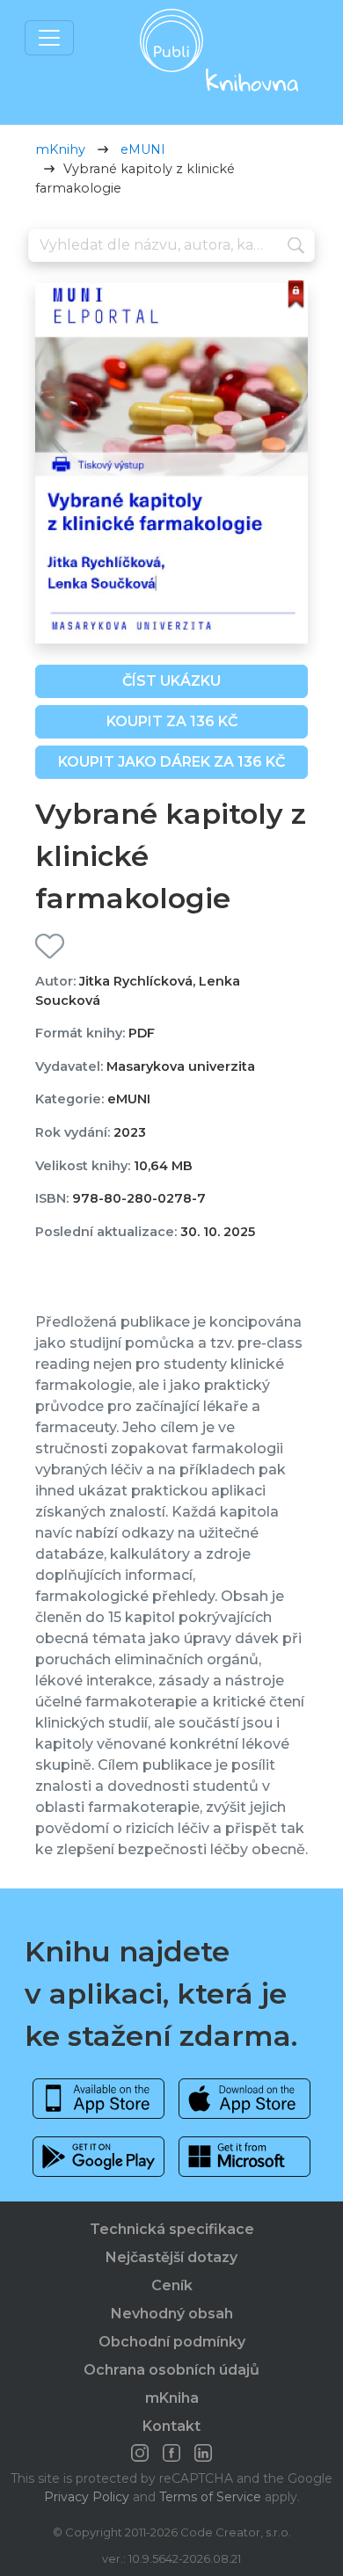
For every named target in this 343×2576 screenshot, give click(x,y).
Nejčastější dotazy (171, 2257)
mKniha (172, 2398)
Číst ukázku (171, 681)
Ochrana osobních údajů (171, 2370)
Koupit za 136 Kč (172, 721)
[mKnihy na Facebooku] (171, 2453)
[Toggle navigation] (49, 38)
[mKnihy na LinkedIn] (203, 2453)
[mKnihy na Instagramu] (140, 2453)
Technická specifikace (172, 2229)
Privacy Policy (87, 2497)
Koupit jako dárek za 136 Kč (171, 762)
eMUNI (143, 149)
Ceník (172, 2285)
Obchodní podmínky (172, 2342)
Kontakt (171, 2426)
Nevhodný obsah (172, 2314)
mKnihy (60, 149)
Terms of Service (210, 2497)
